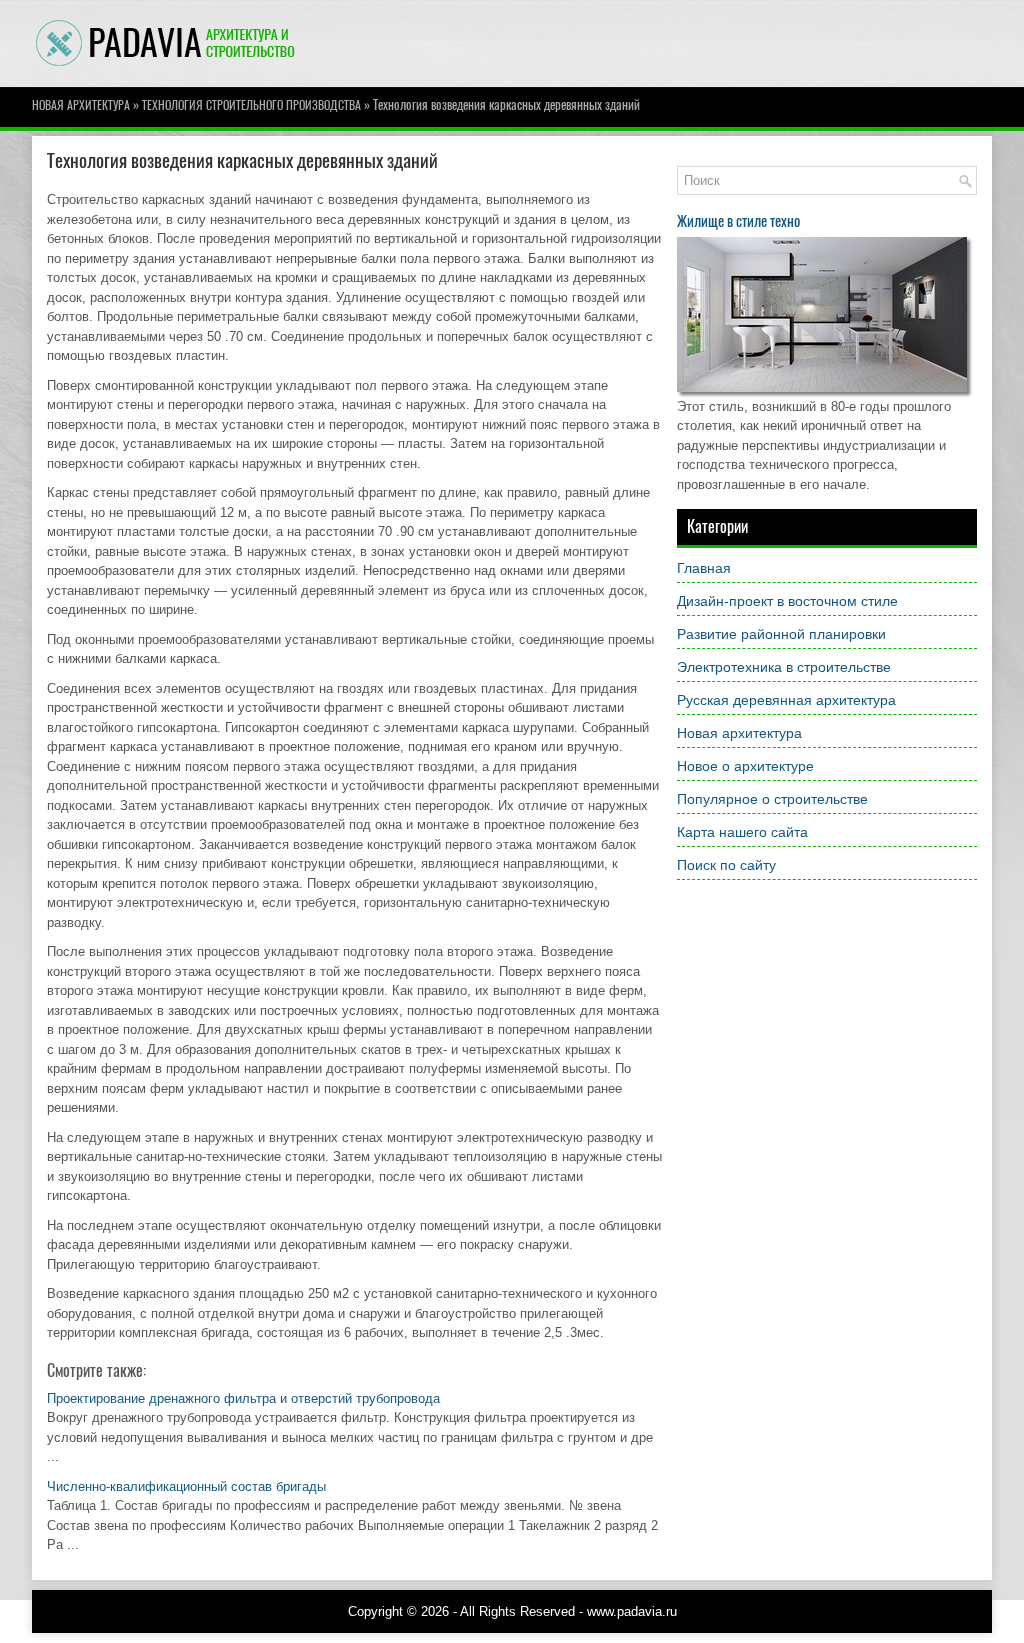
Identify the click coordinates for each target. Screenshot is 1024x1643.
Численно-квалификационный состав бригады (186, 1486)
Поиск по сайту (726, 865)
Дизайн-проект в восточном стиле (787, 601)
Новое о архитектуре (745, 766)
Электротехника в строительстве (784, 667)
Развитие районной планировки (781, 634)
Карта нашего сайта (742, 832)
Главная (704, 568)
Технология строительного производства (251, 105)
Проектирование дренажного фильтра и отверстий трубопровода (243, 1398)
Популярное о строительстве (772, 799)
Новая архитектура (81, 105)
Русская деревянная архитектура (786, 700)
